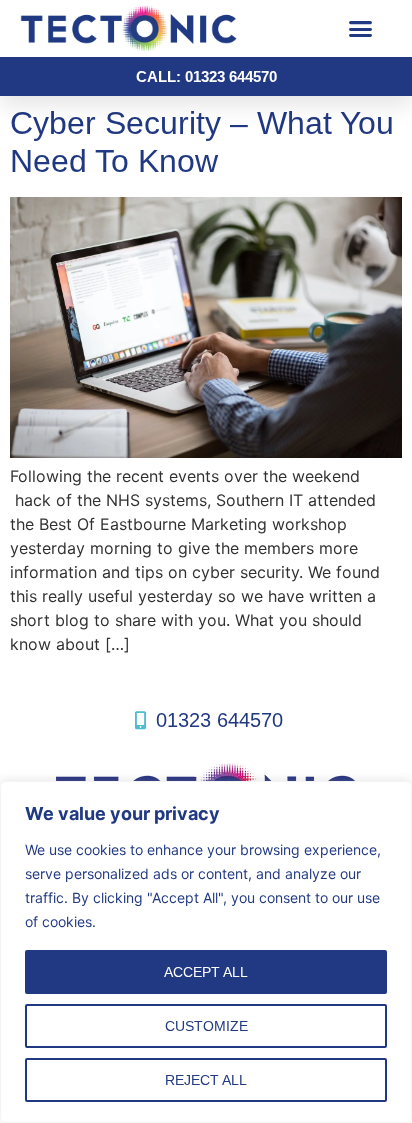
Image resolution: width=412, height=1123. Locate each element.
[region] (206, 952)
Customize (206, 1026)
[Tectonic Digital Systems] (164, 28)
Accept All (206, 972)
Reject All (206, 1080)
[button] (361, 29)
